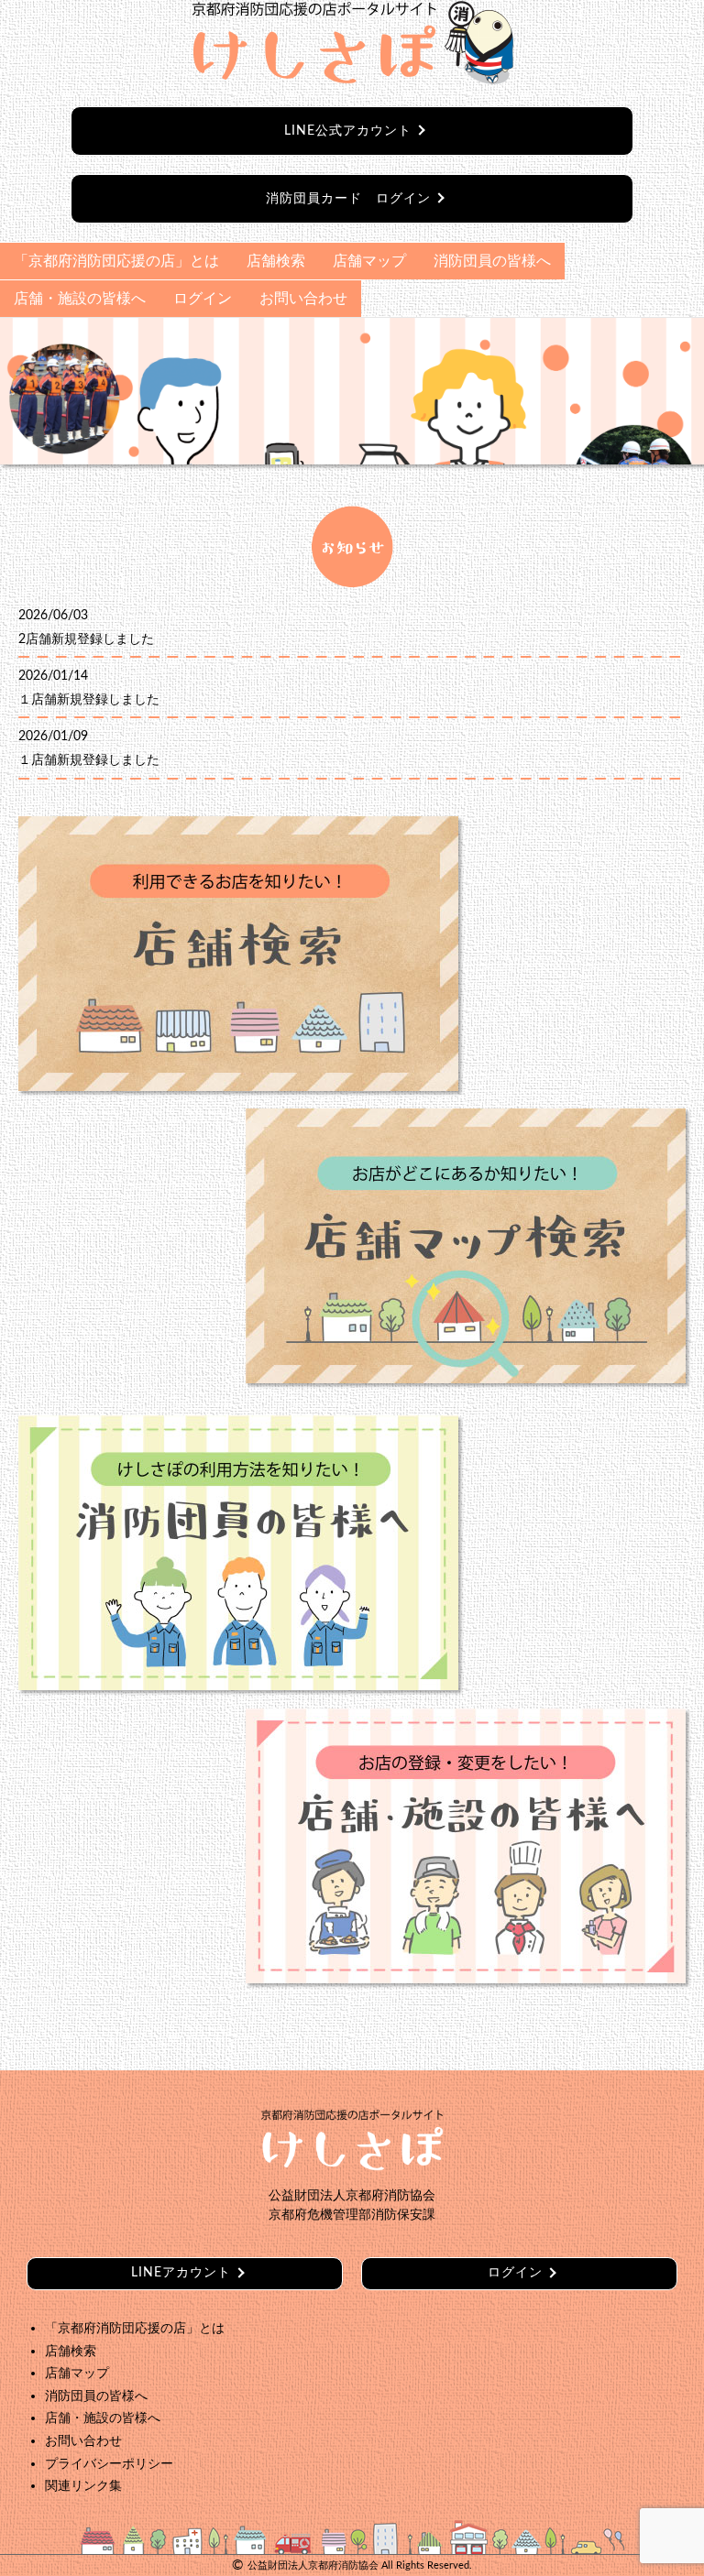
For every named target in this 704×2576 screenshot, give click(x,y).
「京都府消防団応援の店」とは (116, 261)
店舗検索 (276, 261)
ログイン (203, 299)
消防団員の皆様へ (492, 261)
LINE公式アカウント (348, 131)
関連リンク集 (83, 2486)
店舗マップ (369, 261)
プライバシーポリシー (109, 2464)
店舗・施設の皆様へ (80, 299)
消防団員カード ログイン (348, 199)
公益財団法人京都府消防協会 (313, 2565)
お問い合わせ (303, 299)
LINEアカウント (181, 2273)
